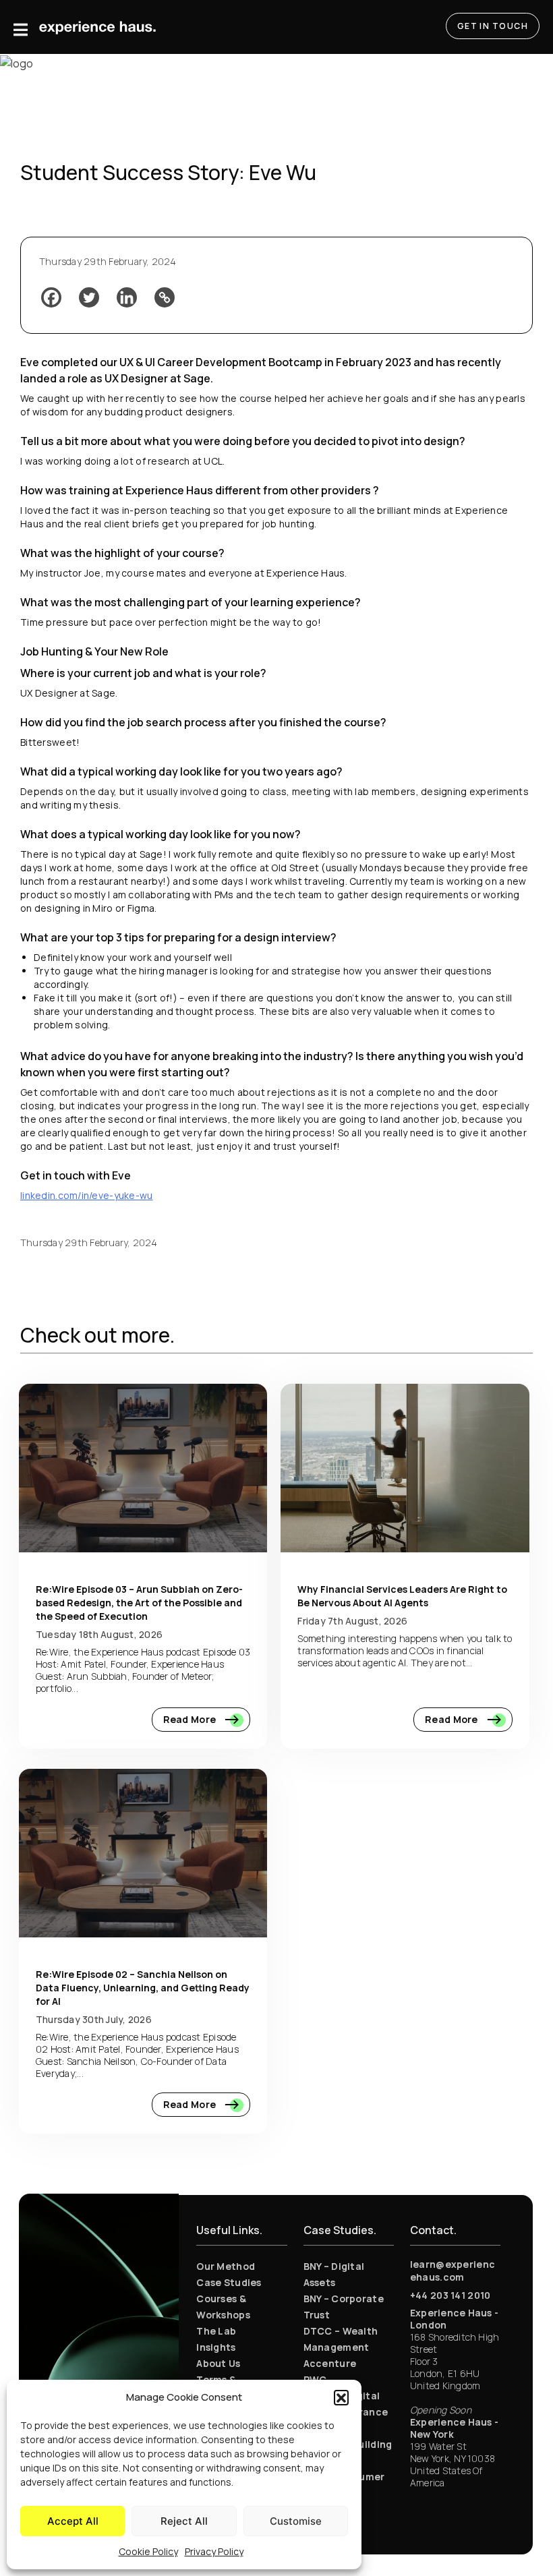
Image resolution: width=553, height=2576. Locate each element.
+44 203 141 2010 (450, 2295)
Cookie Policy (148, 2551)
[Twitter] (89, 297)
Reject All (184, 2521)
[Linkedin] (127, 297)
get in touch (493, 26)
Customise (296, 2521)
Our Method (226, 2266)
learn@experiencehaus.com (453, 2271)
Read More (191, 1719)
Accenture (330, 2363)
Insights (216, 2347)
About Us (218, 2363)
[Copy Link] (165, 297)
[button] (341, 2397)
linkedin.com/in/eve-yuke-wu (87, 1195)
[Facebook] (51, 297)
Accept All (73, 2521)
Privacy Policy (214, 2551)
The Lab (216, 2331)
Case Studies (229, 2282)
